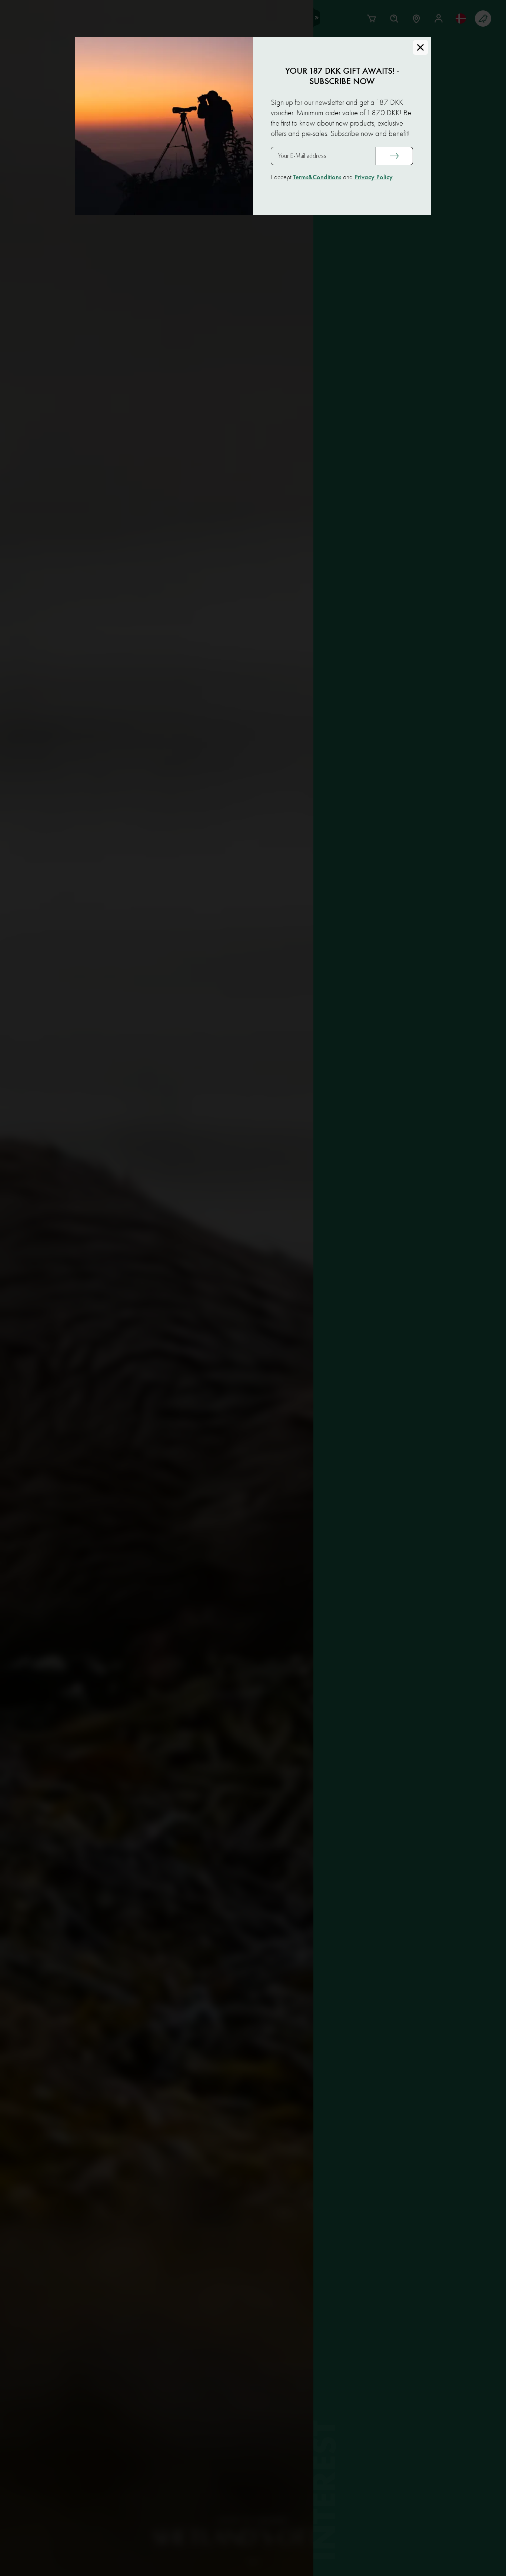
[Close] (420, 47)
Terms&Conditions (317, 177)
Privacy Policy (374, 177)
